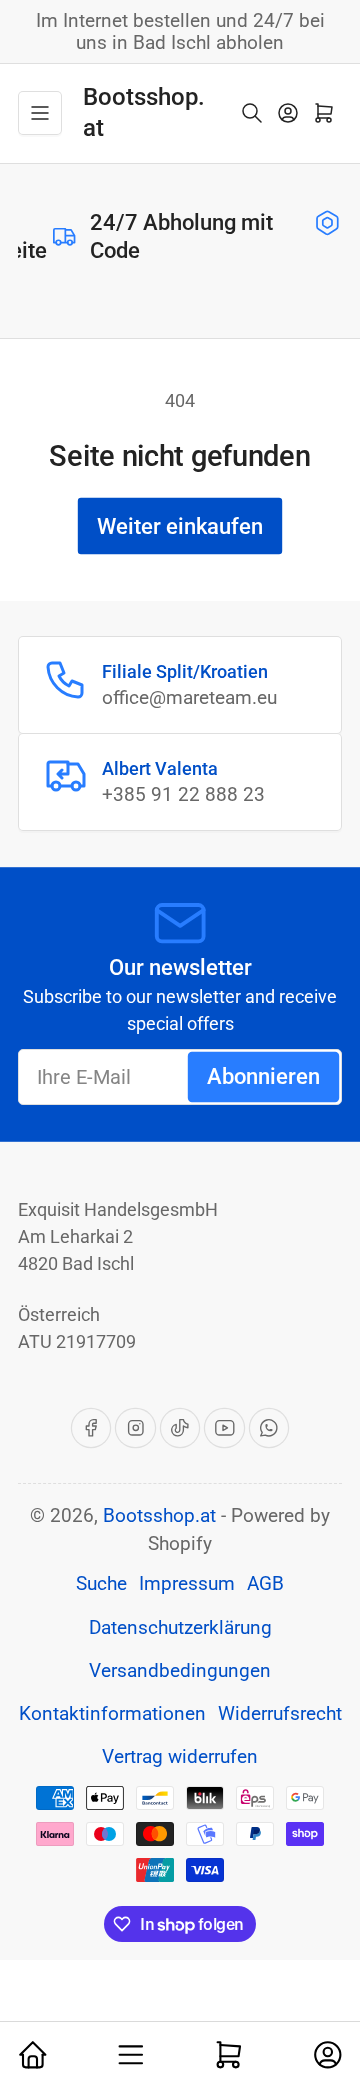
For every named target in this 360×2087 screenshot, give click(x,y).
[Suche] (252, 113)
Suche (101, 1584)
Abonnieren (263, 1076)
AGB (265, 1584)
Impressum (187, 1584)
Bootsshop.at (159, 1516)
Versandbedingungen (180, 1671)
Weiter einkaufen (180, 526)
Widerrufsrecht (280, 1714)
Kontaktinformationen (112, 1714)
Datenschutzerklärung (180, 1628)
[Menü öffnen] (40, 113)
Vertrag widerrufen (180, 1757)
